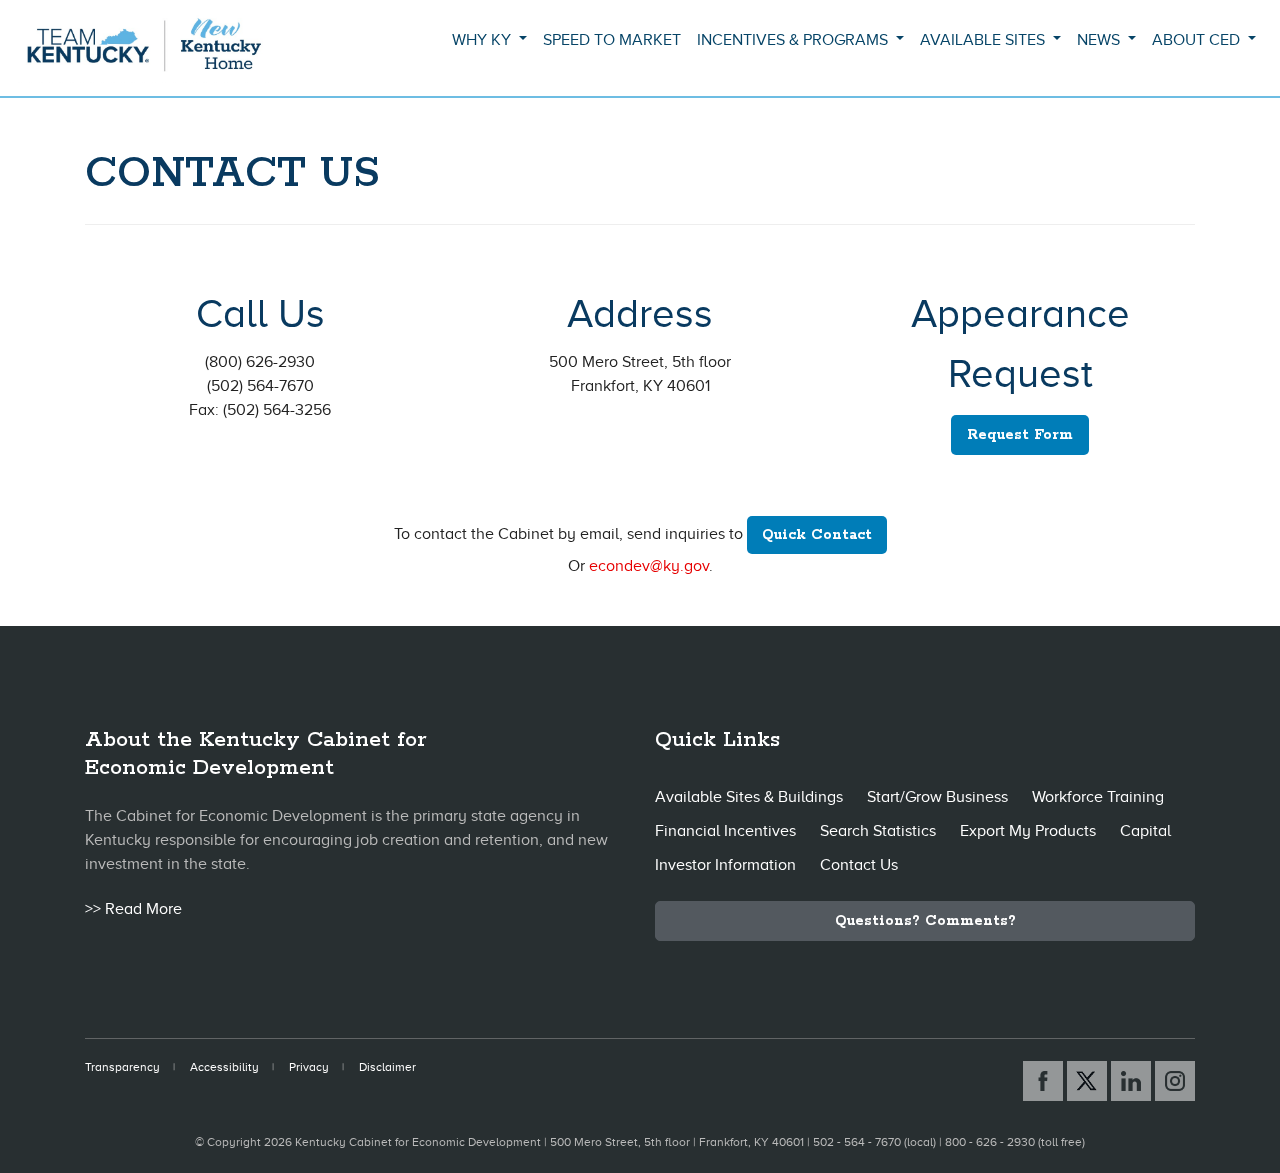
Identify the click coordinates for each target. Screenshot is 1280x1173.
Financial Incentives (725, 831)
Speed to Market (612, 40)
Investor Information (725, 865)
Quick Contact (817, 535)
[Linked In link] (1131, 1081)
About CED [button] (1198, 40)
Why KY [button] (483, 40)
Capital (1145, 831)
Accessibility (224, 1067)
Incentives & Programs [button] (794, 40)
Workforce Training (1098, 797)
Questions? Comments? (925, 921)
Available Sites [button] (984, 40)
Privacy (309, 1067)
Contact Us (859, 865)
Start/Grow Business (937, 797)
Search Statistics (878, 831)
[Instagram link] (1175, 1081)
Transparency (122, 1067)
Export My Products (1028, 831)
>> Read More (133, 909)
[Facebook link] (1043, 1081)
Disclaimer (387, 1067)
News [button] (1100, 40)
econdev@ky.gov (649, 566)
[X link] (1087, 1081)
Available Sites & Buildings (749, 797)
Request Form (1020, 435)
